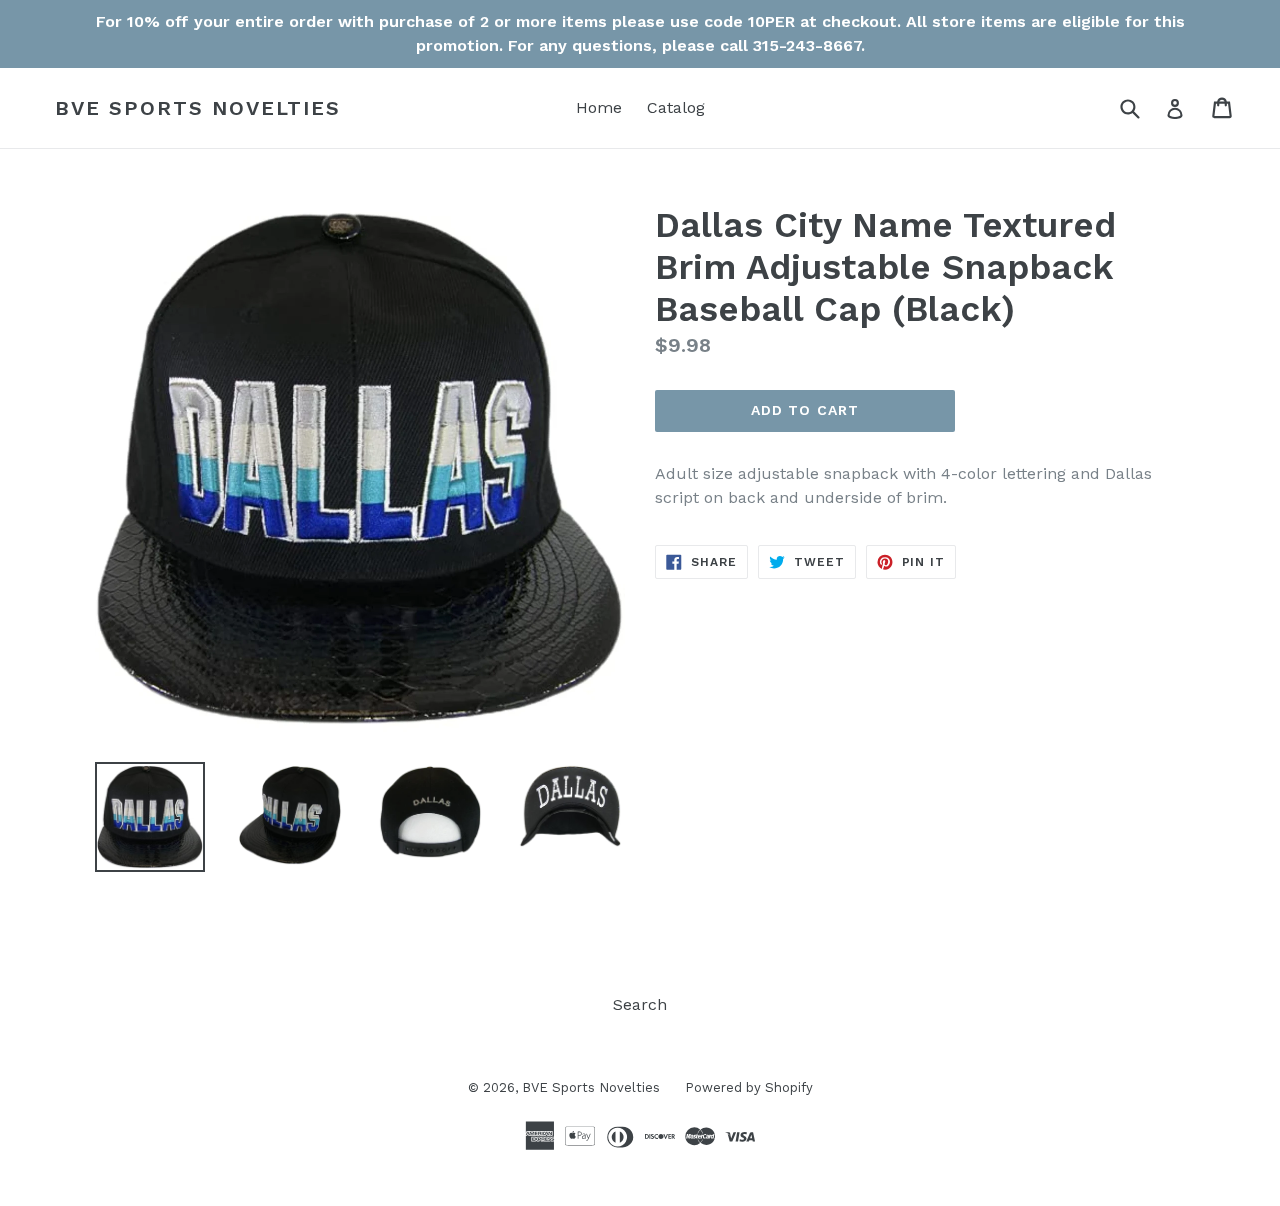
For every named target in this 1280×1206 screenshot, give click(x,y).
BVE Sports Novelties (198, 108)
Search (640, 1004)
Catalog (676, 107)
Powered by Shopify (749, 1087)
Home (599, 107)
